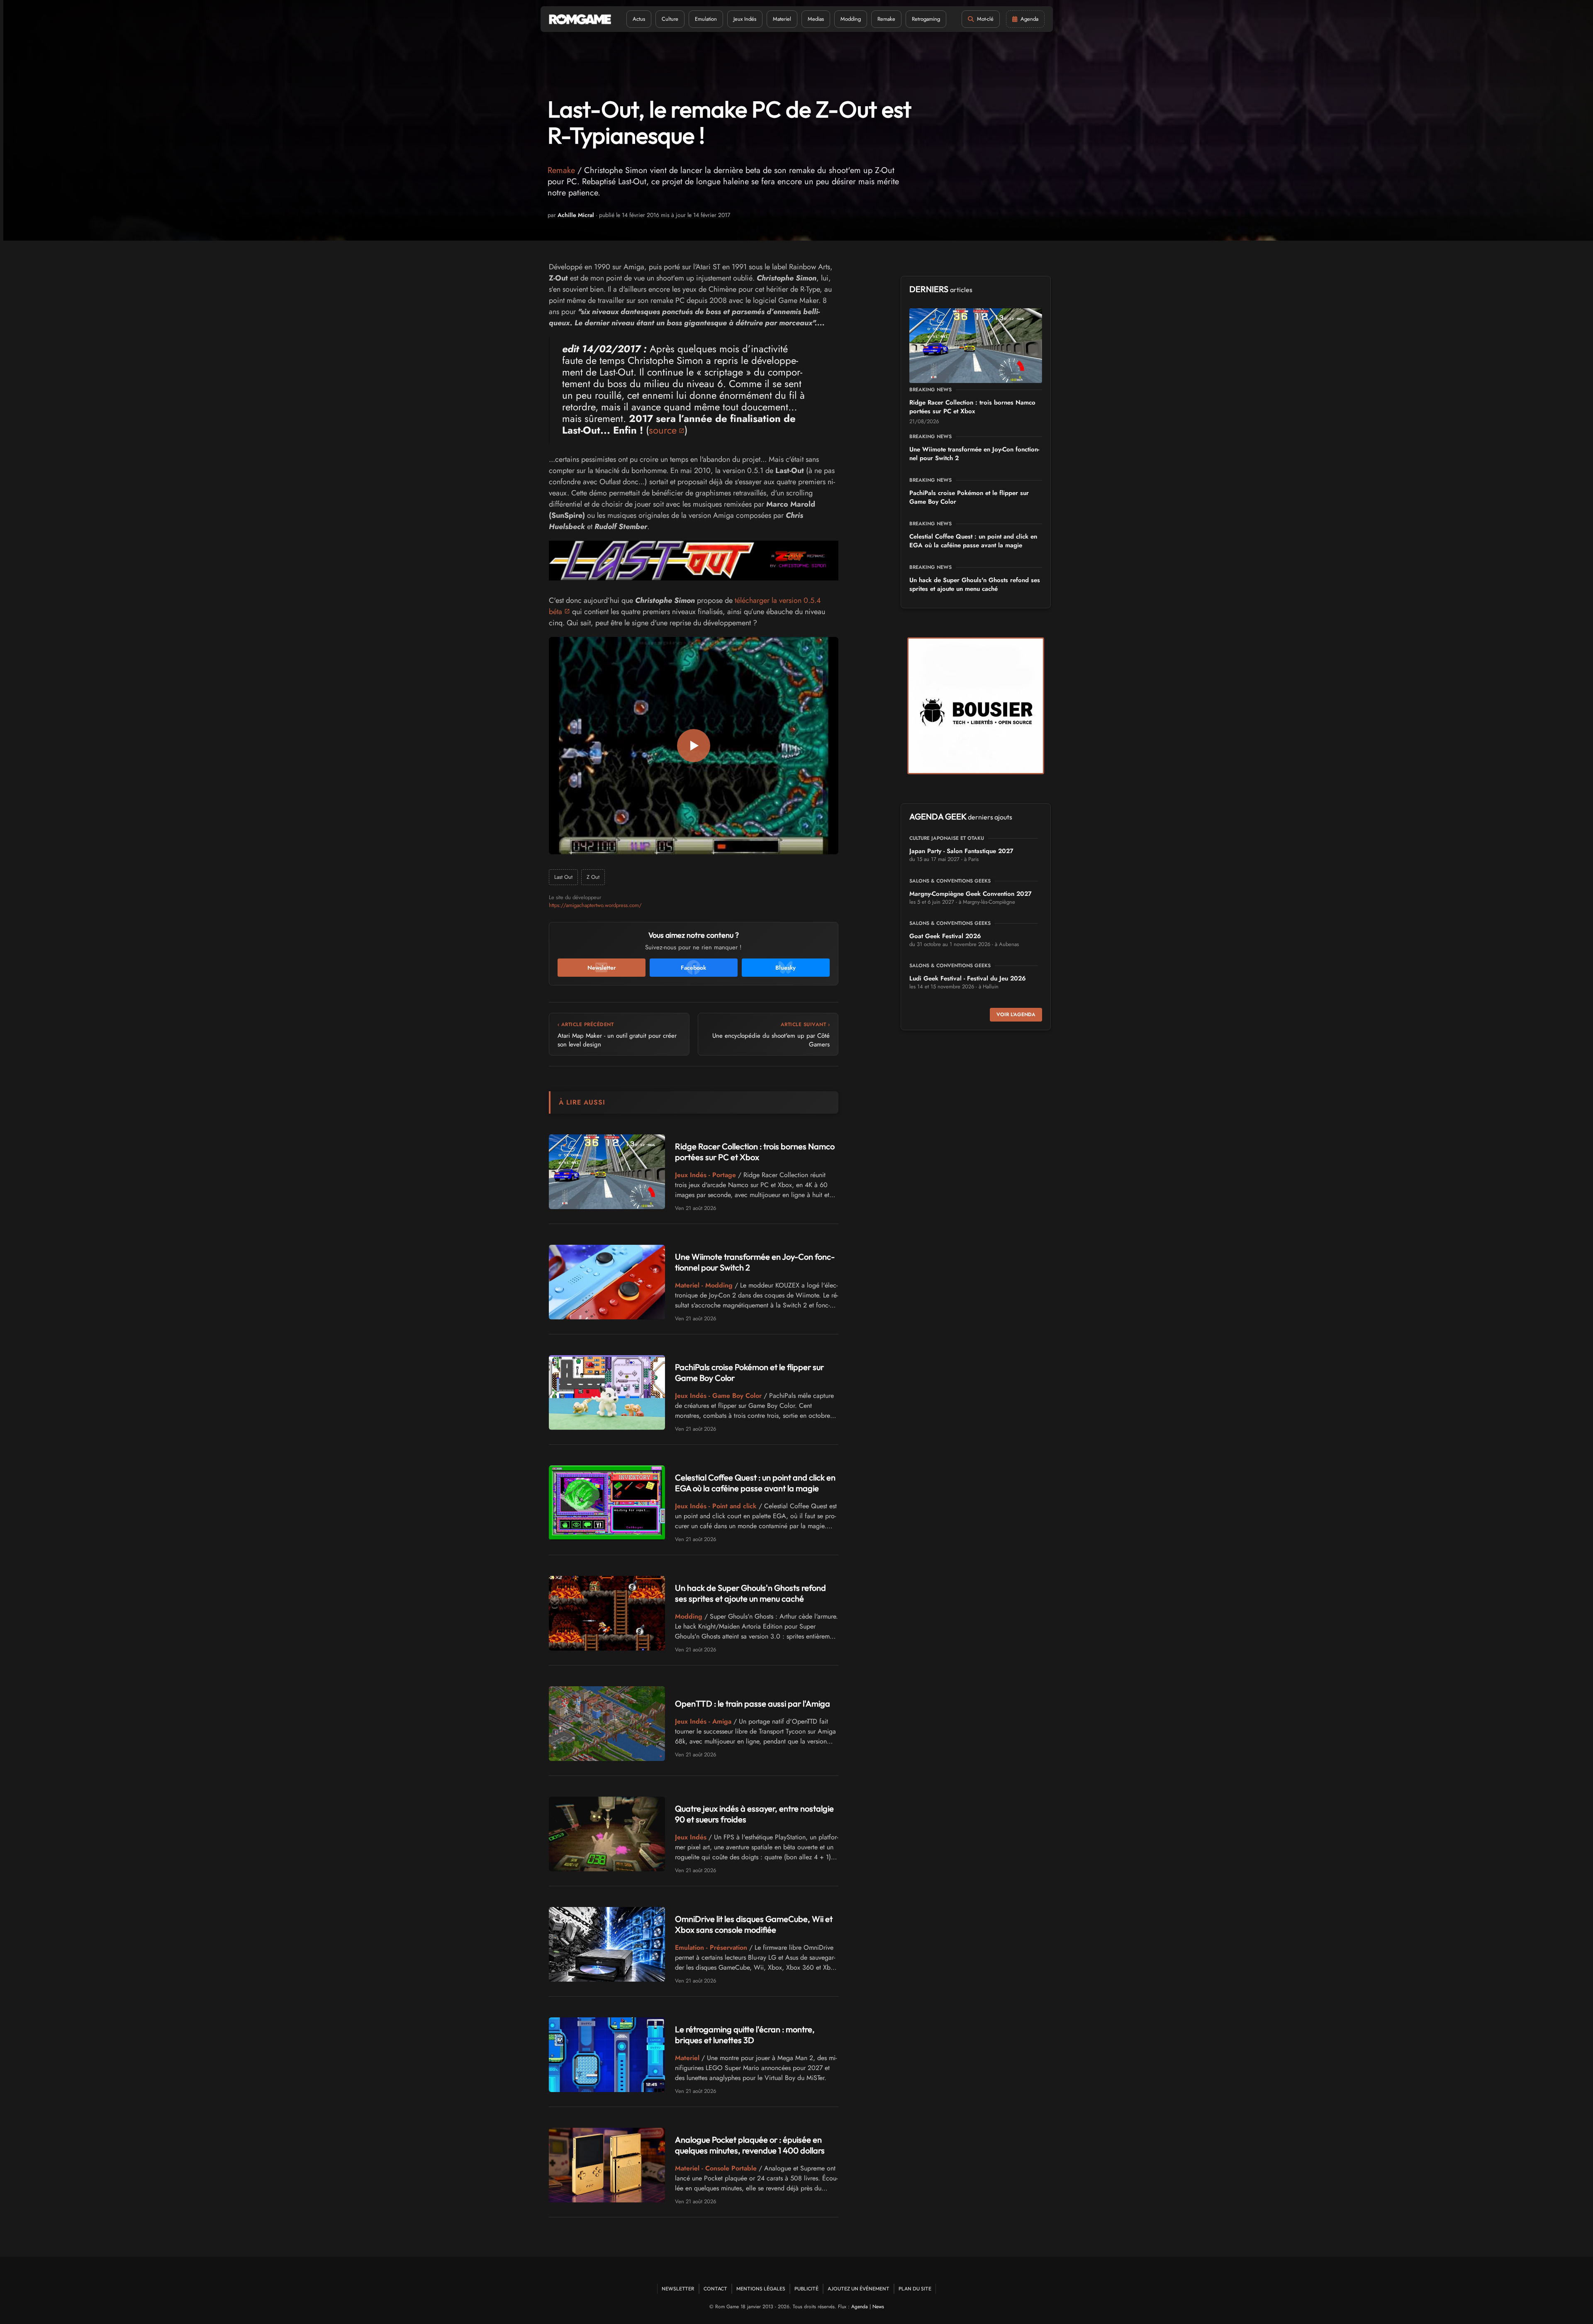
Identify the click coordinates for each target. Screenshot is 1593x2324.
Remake (886, 19)
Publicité (806, 2289)
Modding (851, 19)
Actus (639, 19)
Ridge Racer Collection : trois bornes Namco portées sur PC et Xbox (755, 1152)
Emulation (706, 19)
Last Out (563, 877)
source (663, 430)
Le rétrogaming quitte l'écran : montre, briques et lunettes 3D (745, 2035)
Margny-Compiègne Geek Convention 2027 (971, 894)
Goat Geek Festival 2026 (945, 936)
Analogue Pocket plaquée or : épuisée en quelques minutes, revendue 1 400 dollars (750, 2145)
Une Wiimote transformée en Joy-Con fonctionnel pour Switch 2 (974, 454)
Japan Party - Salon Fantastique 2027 (961, 851)
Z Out (593, 877)
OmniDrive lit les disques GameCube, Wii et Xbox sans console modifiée (754, 1924)
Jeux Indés (745, 19)
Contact (715, 2289)
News (878, 2307)
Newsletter (678, 2289)
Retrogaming (926, 19)
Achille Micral (576, 215)
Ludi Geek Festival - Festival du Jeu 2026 (968, 978)
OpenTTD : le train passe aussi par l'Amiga (753, 1703)
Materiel (782, 19)
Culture (670, 19)
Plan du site (915, 2289)
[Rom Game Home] (580, 19)
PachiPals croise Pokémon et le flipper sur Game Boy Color (969, 497)
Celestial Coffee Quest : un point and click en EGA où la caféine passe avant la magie (755, 1483)
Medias (816, 19)
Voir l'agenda (1016, 1014)
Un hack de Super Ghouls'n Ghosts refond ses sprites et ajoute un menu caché (750, 1593)
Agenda (860, 2307)
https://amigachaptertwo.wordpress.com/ (595, 905)
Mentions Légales (761, 2289)
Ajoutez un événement (859, 2289)
